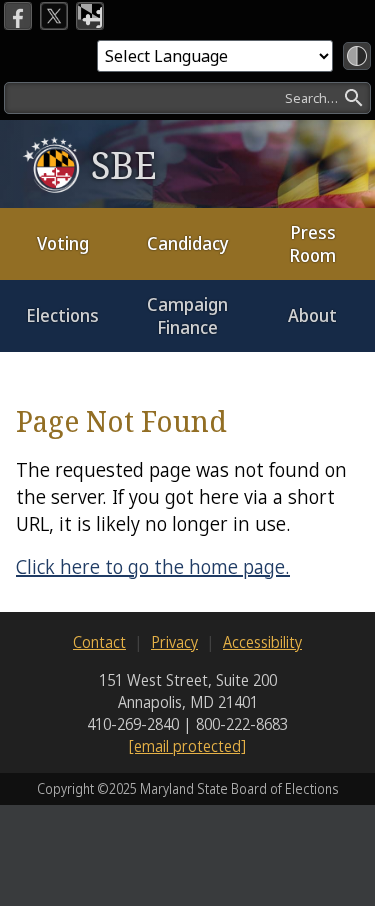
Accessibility (262, 642)
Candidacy (188, 243)
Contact (99, 642)
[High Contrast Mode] (357, 56)
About (312, 315)
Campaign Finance (187, 315)
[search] (187, 98)
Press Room (312, 243)
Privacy (174, 642)
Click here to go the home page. (153, 566)
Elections (62, 315)
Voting (63, 243)
